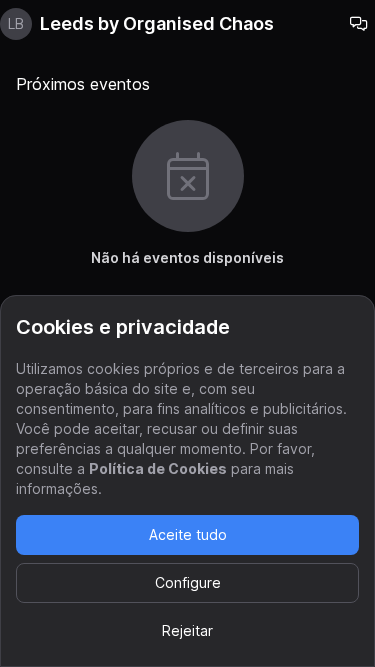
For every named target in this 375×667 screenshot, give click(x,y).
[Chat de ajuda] (359, 24)
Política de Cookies (158, 468)
